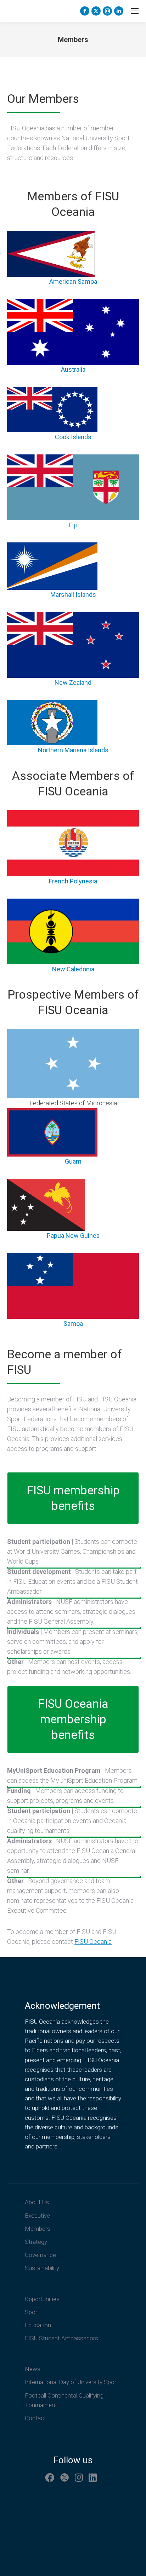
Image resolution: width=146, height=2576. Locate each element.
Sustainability (42, 2268)
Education (38, 2325)
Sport (32, 2312)
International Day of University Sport (72, 2382)
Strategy (36, 2242)
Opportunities (42, 2299)
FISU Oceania (93, 1942)
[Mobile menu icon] (135, 11)
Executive (37, 2216)
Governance (40, 2255)
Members (38, 2229)
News (33, 2369)
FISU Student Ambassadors (61, 2338)
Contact (35, 2418)
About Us (37, 2202)
